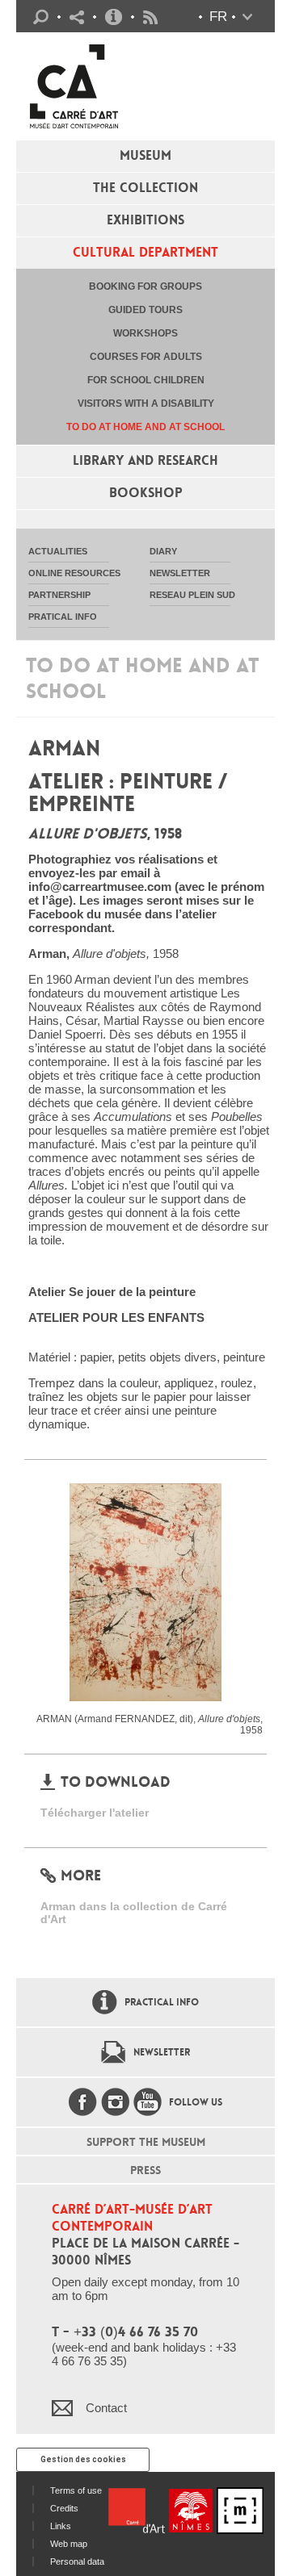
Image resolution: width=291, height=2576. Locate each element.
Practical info (114, 17)
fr (218, 17)
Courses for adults (146, 357)
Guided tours (145, 310)
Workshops (145, 333)
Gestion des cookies (83, 2459)
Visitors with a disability (146, 404)
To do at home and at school (145, 427)
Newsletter (162, 2052)
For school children (146, 380)
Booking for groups (145, 286)
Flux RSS (150, 17)
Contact (106, 2408)
